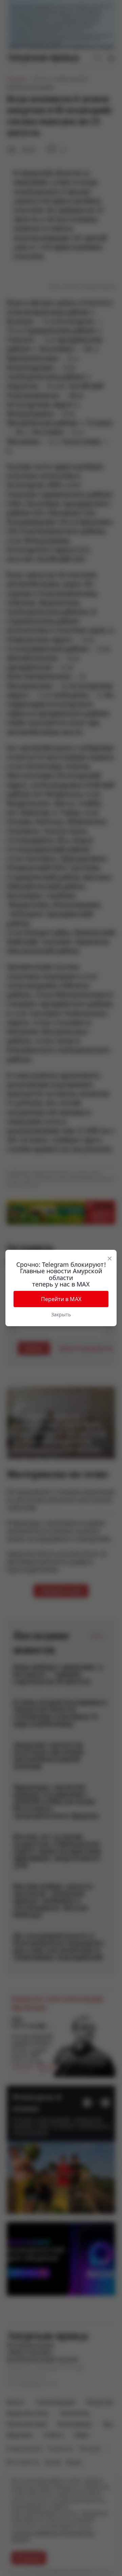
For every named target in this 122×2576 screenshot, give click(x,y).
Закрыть (61, 1314)
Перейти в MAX (61, 1299)
